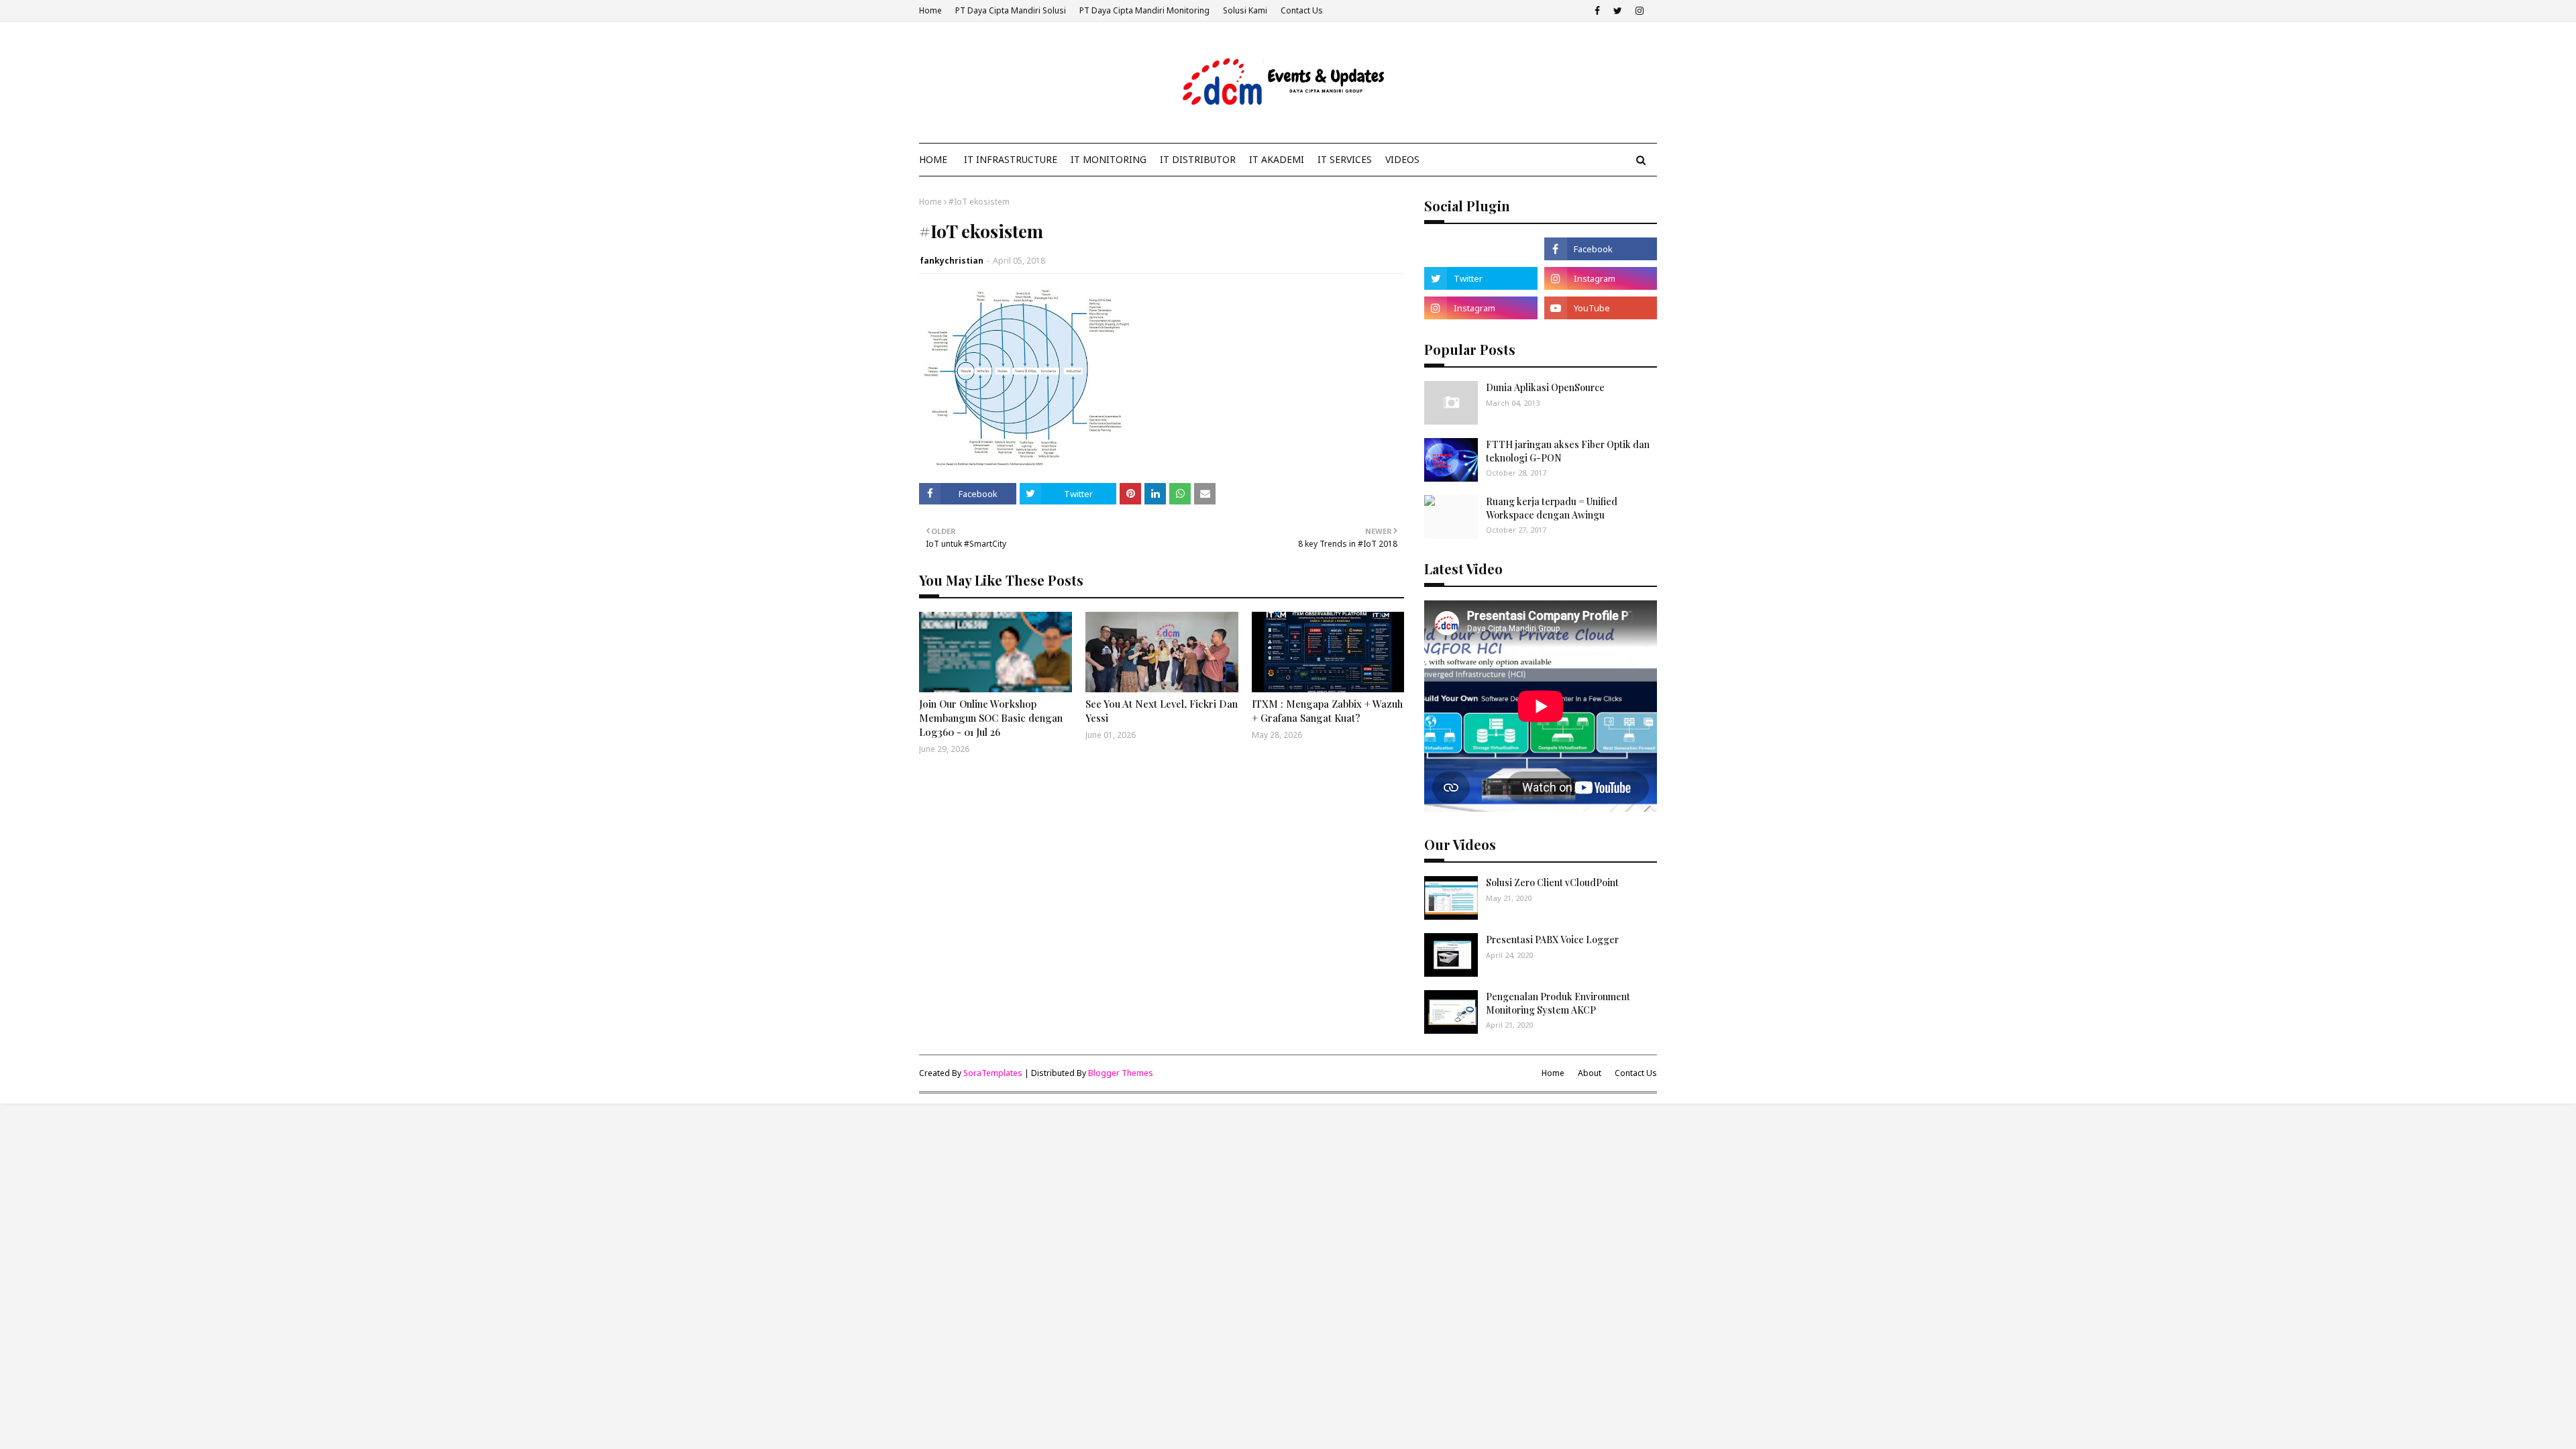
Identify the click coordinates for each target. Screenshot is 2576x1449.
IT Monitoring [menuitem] (1109, 159)
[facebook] (1597, 11)
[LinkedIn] (1481, 249)
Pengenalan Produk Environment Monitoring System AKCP (1558, 1003)
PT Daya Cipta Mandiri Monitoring (1144, 10)
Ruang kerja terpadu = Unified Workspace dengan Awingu (1552, 508)
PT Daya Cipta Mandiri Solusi (1011, 10)
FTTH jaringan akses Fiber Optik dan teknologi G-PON (1568, 451)
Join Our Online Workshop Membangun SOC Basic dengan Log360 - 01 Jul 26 (991, 718)
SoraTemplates (993, 1073)
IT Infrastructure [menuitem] (1011, 159)
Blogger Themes (1121, 1073)
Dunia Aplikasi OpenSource (1545, 387)
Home (930, 10)
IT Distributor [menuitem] (1198, 159)
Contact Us (1302, 10)
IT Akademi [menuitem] (1277, 159)
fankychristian (952, 261)
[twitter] (1618, 11)
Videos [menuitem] (1402, 159)
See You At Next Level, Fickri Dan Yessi (1162, 711)
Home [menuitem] (933, 159)
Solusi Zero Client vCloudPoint (1552, 882)
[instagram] (1640, 11)
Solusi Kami (1245, 10)
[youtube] (1601, 308)
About (1590, 1073)
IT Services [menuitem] (1345, 159)
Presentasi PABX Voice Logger (1552, 940)
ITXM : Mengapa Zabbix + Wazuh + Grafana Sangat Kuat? (1327, 711)
